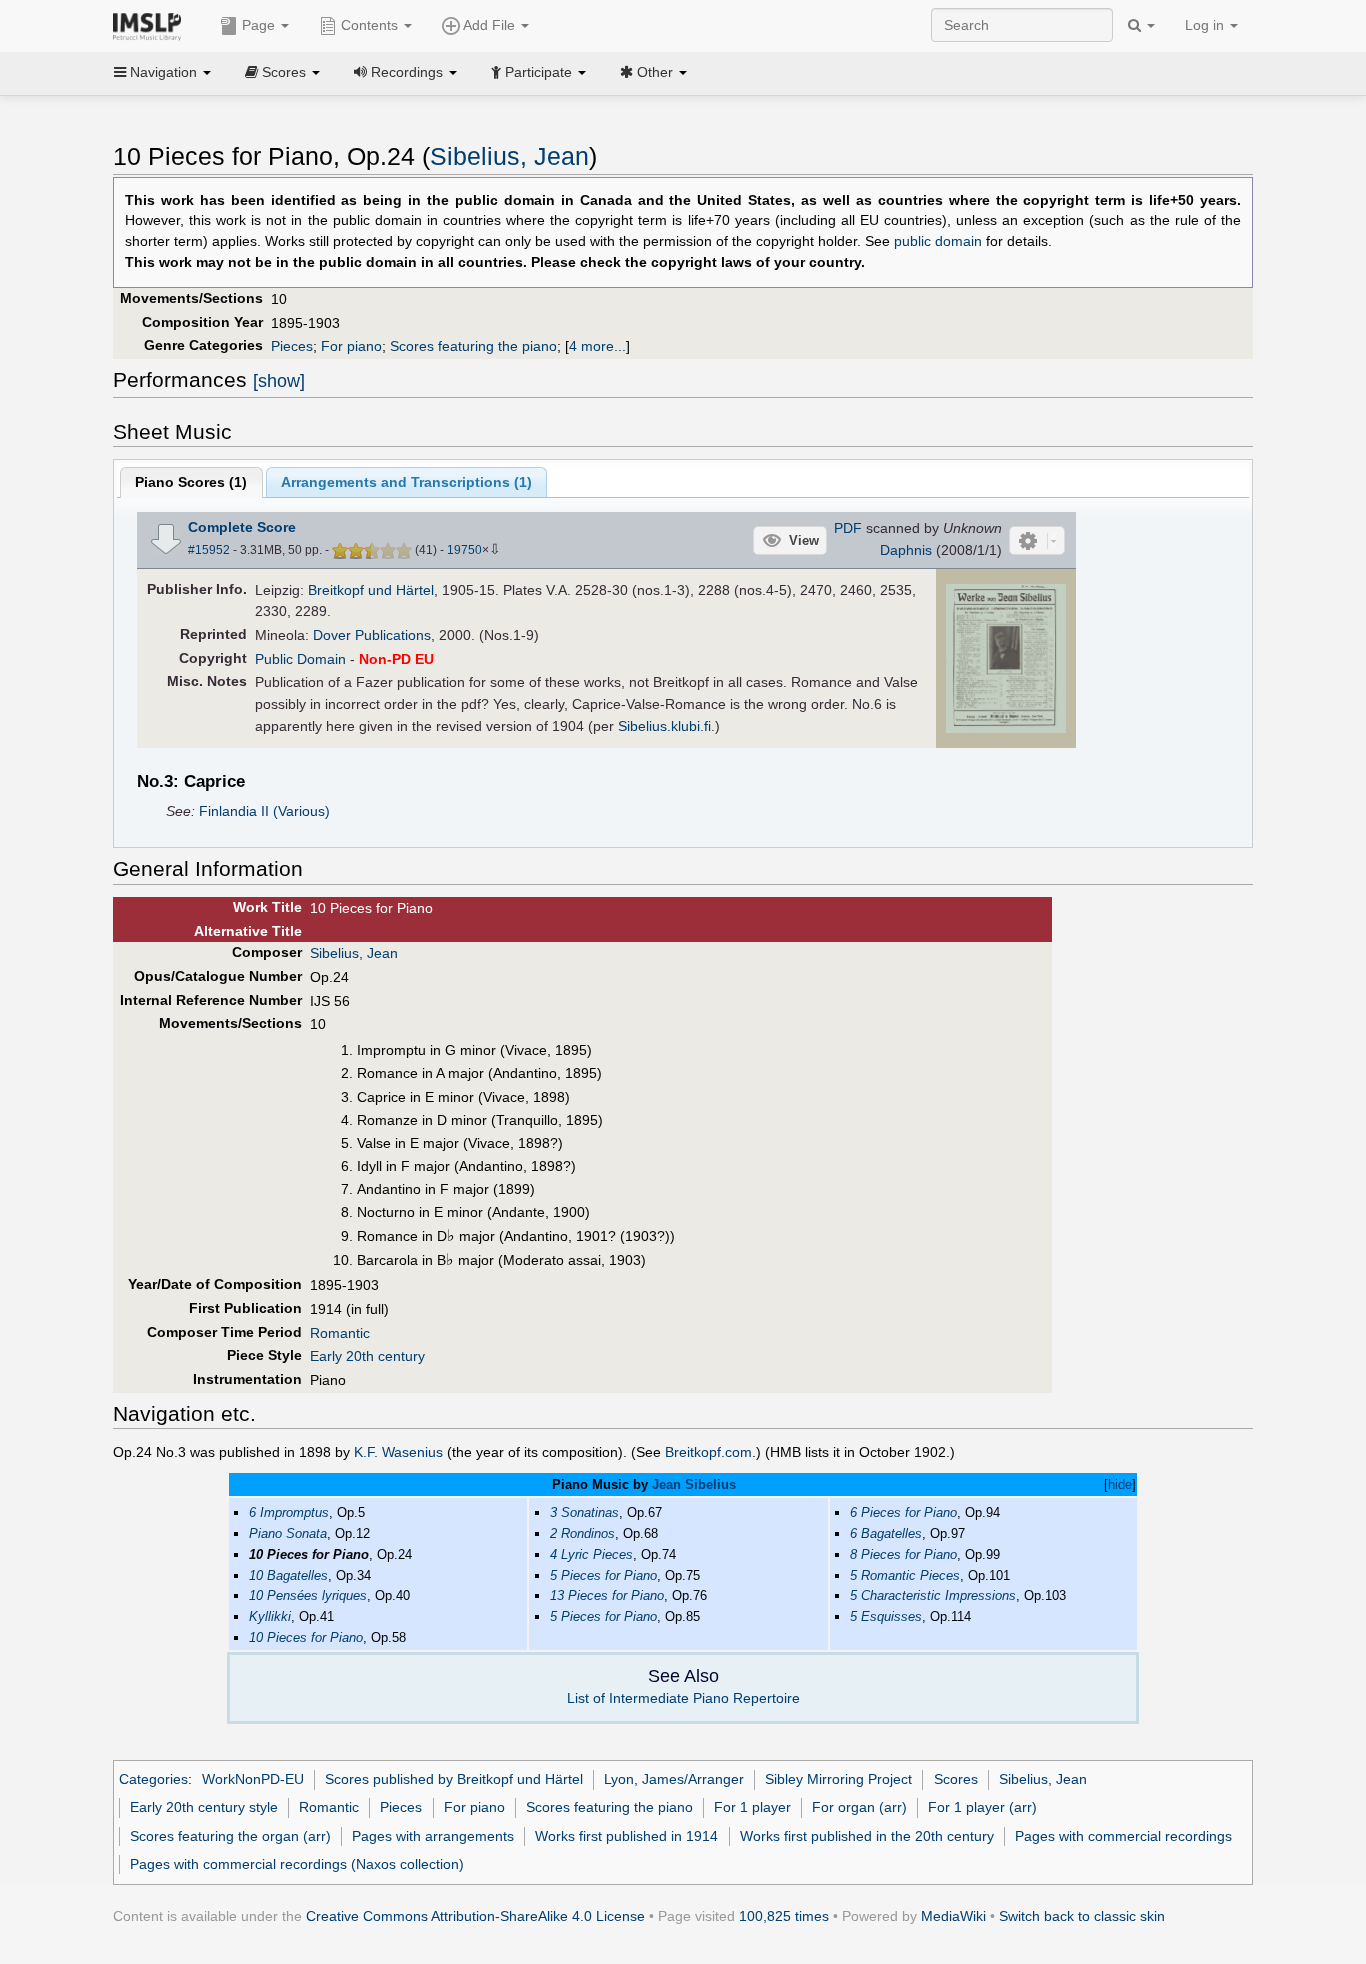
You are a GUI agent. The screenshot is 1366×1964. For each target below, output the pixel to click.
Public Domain (300, 659)
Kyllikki (270, 1616)
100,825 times (784, 1916)
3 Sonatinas (584, 1512)
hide (1120, 1484)
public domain (938, 241)
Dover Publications (372, 635)
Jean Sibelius (694, 1484)
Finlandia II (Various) (264, 811)
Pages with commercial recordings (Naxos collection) (297, 1864)
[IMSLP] (151, 25)
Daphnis (906, 550)
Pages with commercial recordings (1123, 1836)
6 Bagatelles (886, 1533)
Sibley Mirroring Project (838, 1779)
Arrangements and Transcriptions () (406, 482)
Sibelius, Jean (509, 156)
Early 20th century (367, 1356)
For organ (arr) (859, 1807)
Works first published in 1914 (626, 1836)
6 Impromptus (289, 1512)
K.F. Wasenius (398, 1452)
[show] (279, 381)
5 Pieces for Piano (603, 1575)
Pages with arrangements (433, 1836)
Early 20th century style (204, 1807)
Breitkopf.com (708, 1452)
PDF (848, 528)
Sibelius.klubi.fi (664, 726)
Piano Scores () (191, 482)
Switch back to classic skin (1082, 1916)
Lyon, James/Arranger (674, 1779)
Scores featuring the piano (473, 346)
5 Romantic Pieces (905, 1575)
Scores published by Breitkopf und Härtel (454, 1779)
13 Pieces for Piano (607, 1595)
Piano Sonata (288, 1533)
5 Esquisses (886, 1616)
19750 (464, 550)
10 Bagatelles (288, 1575)
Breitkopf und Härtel (371, 590)
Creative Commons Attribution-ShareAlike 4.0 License (475, 1916)
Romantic (340, 1333)
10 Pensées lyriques (308, 1595)
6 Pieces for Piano (903, 1512)
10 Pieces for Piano (306, 1637)
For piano (351, 346)
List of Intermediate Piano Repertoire (683, 1698)
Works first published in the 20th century (867, 1836)
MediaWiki (953, 1916)
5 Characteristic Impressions (933, 1595)
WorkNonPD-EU (253, 1779)
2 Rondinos (582, 1533)
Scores (956, 1779)
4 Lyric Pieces (591, 1554)
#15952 (209, 550)
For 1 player (752, 1807)
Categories (153, 1779)
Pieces (292, 346)
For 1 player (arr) (982, 1807)
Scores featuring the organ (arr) (230, 1836)
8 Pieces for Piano (903, 1554)
